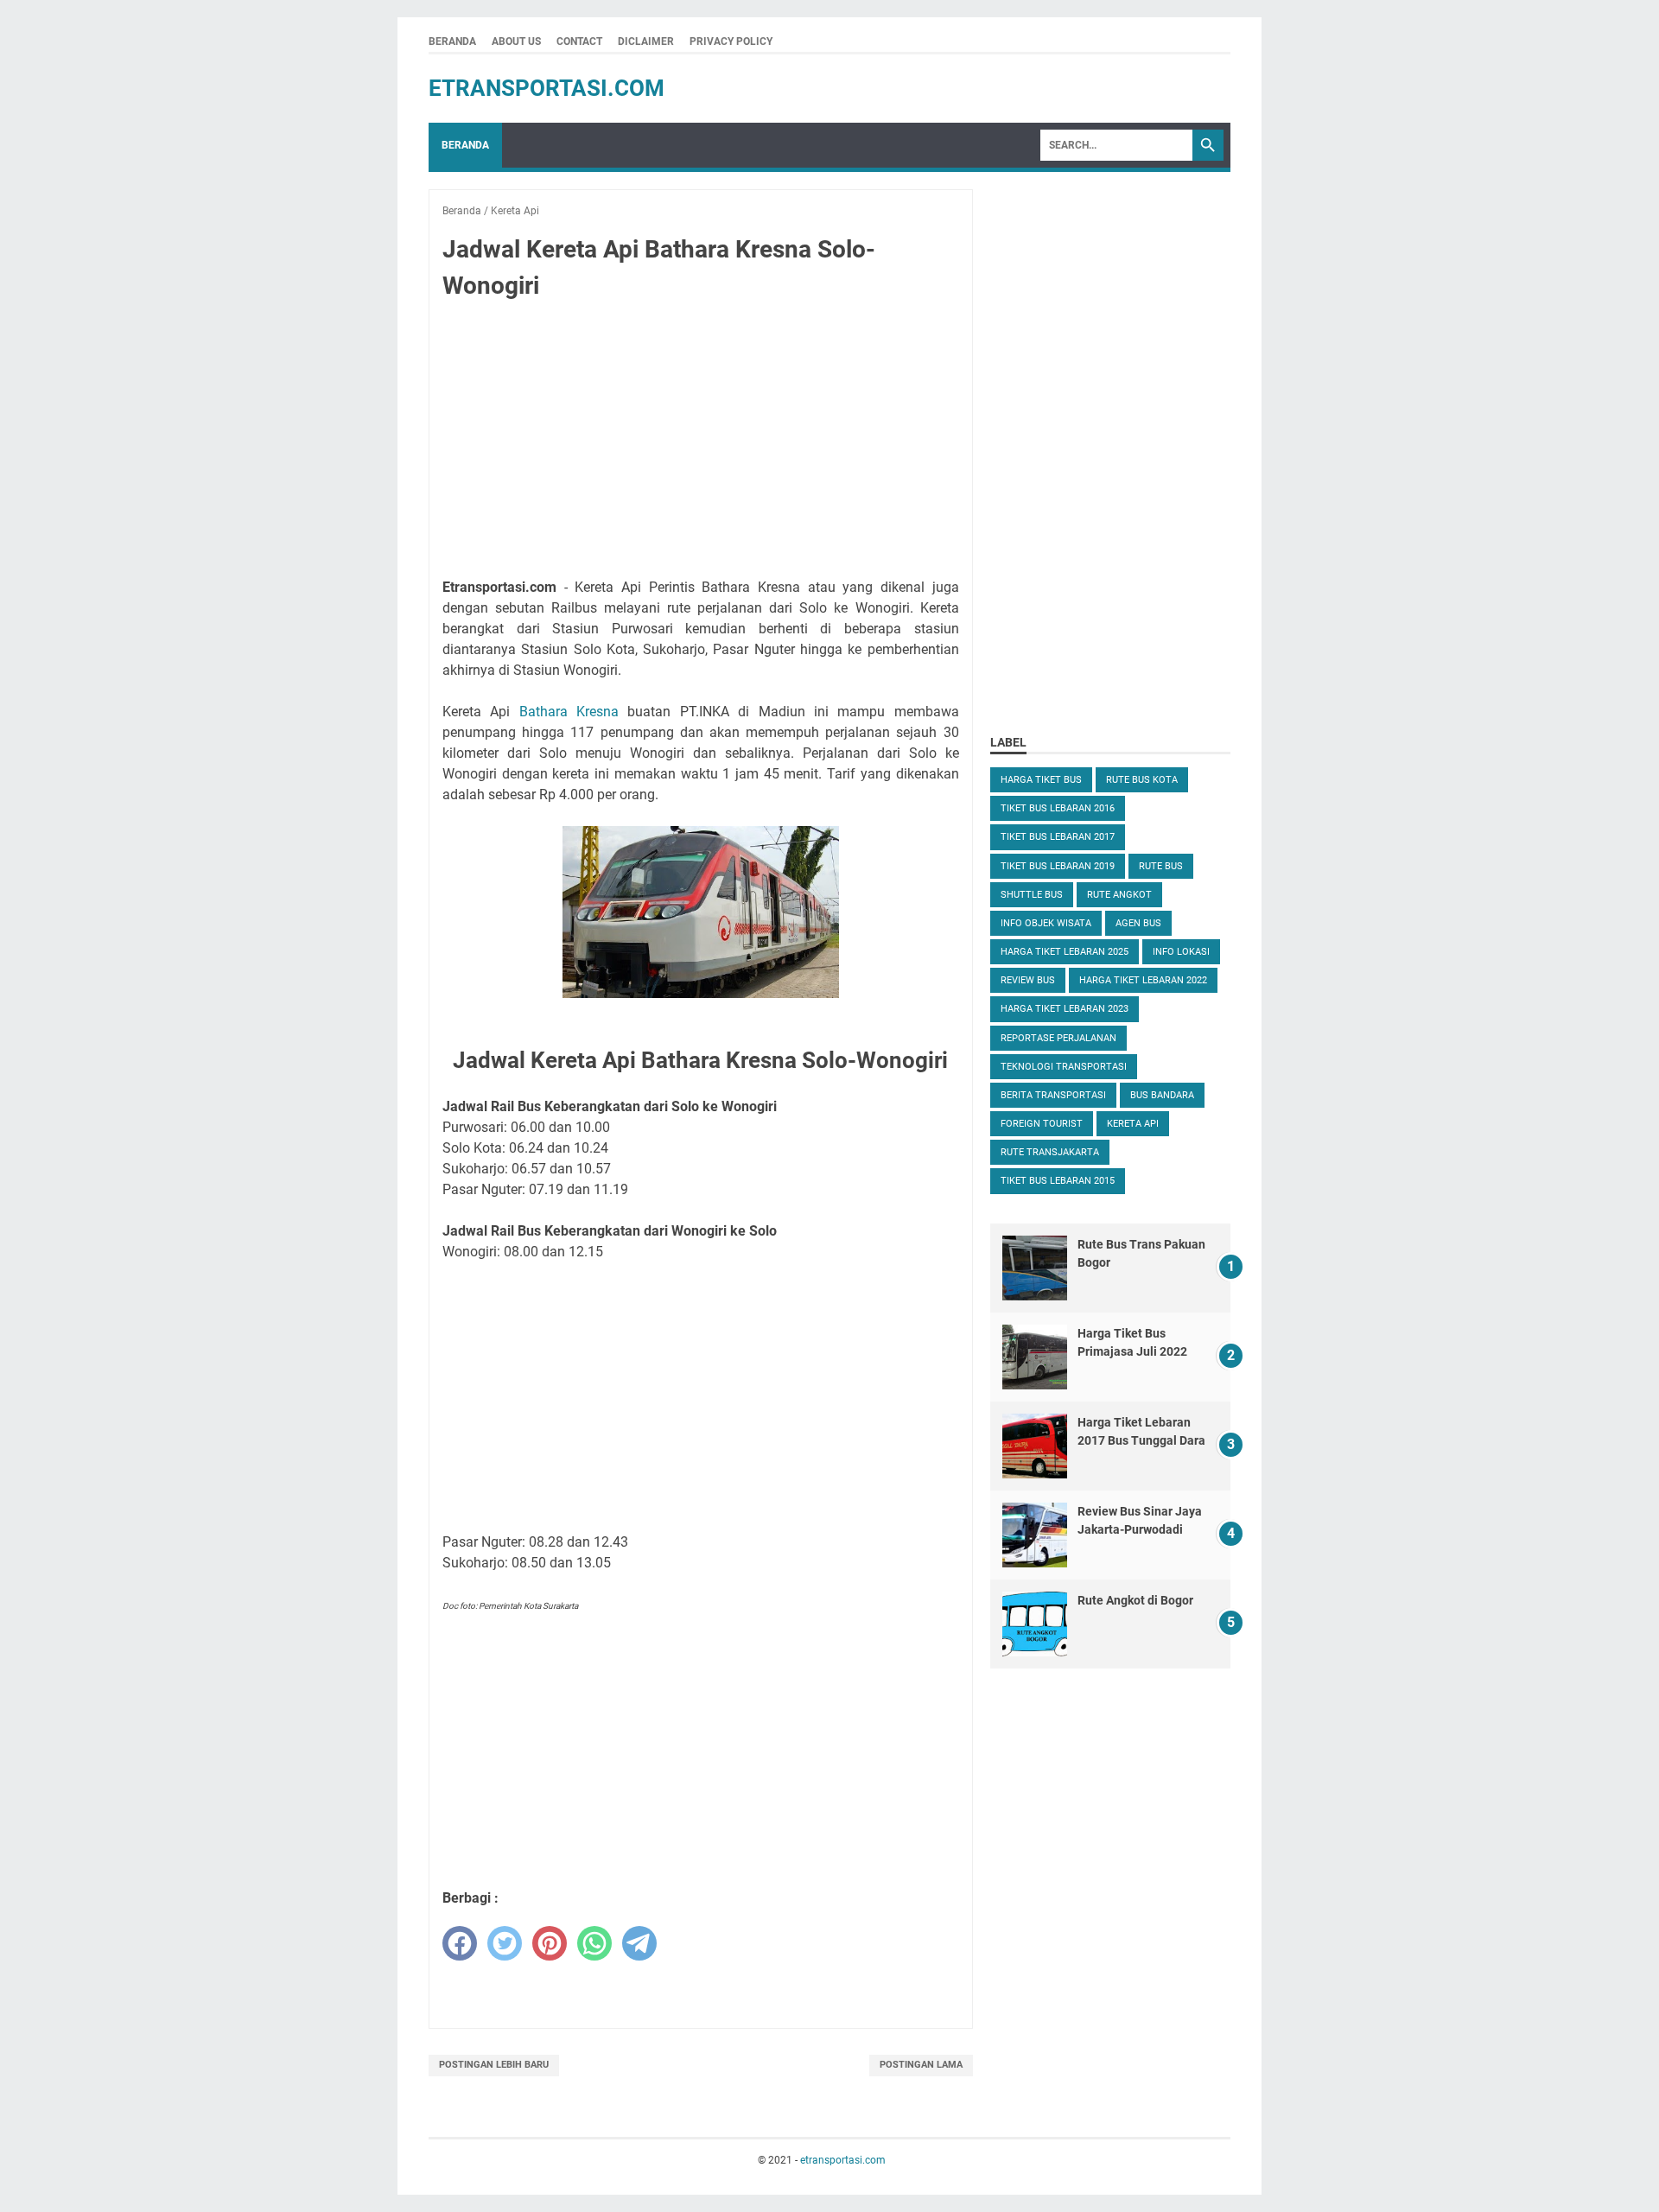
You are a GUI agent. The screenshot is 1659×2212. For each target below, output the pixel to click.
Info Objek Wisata (1046, 923)
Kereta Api (1133, 1124)
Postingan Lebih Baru (494, 2065)
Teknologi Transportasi (1064, 1067)
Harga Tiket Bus (1041, 780)
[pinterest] (550, 1943)
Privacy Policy (731, 41)
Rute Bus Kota (1142, 780)
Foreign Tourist (1042, 1124)
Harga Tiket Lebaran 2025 (1065, 952)
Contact (579, 41)
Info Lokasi (1181, 952)
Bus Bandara (1162, 1095)
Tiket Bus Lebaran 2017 (1058, 837)
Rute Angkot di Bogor (1135, 1600)
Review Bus (1028, 980)
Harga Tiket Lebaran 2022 (1143, 980)
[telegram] (639, 1943)
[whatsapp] (594, 1943)
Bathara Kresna (569, 712)
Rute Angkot (1119, 895)
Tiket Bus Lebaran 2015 (1058, 1181)
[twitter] (505, 1943)
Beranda (452, 41)
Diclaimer (646, 41)
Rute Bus (1161, 866)
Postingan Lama (921, 2065)
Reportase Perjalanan (1058, 1038)
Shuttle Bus (1032, 895)
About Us (516, 41)
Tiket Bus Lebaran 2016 (1058, 808)
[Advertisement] (701, 442)
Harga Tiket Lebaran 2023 (1065, 1009)
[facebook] (460, 1943)
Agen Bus (1138, 923)
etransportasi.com (547, 88)
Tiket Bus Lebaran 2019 (1058, 866)
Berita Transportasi (1053, 1095)
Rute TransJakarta (1050, 1152)
